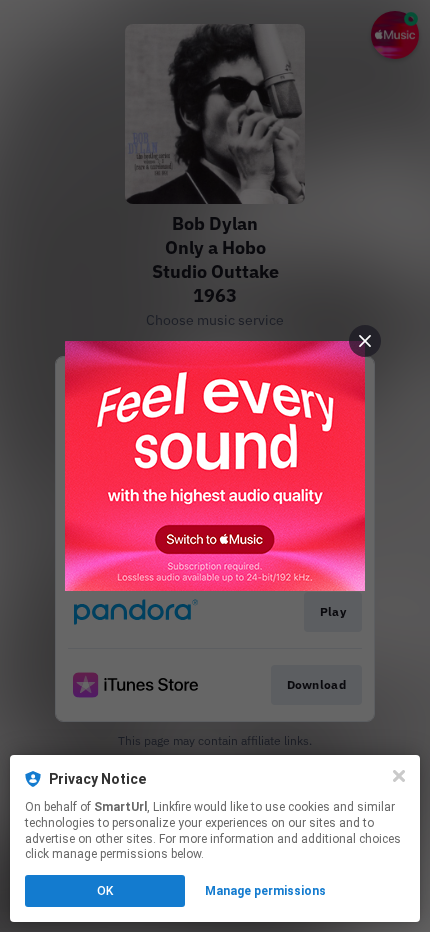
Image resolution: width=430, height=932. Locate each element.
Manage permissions (265, 891)
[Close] (399, 776)
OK (105, 891)
